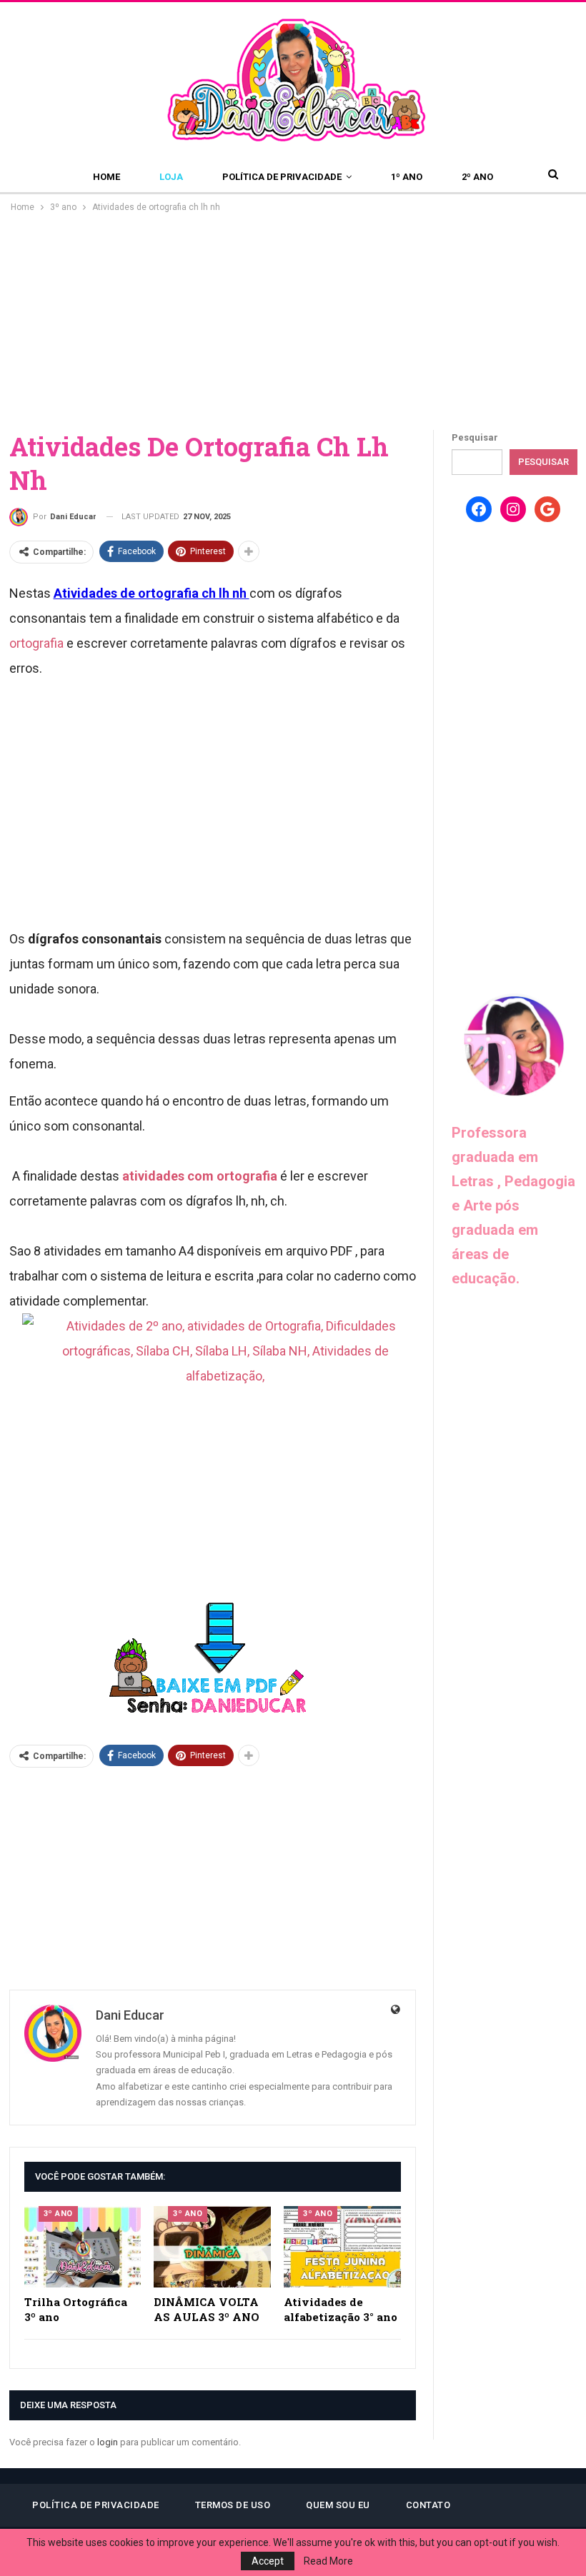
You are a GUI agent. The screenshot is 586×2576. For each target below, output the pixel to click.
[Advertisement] (293, 322)
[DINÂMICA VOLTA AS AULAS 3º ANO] (212, 2247)
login (108, 2442)
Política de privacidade (282, 177)
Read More (328, 2561)
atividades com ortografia (200, 1176)
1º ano (407, 177)
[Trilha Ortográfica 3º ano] (83, 2247)
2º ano (477, 177)
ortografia (36, 643)
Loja (171, 177)
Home (106, 177)
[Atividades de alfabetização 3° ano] (342, 2247)
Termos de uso (233, 2505)
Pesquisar (475, 437)
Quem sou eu (338, 2505)
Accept (268, 2561)
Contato (428, 2505)
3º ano (58, 2214)
